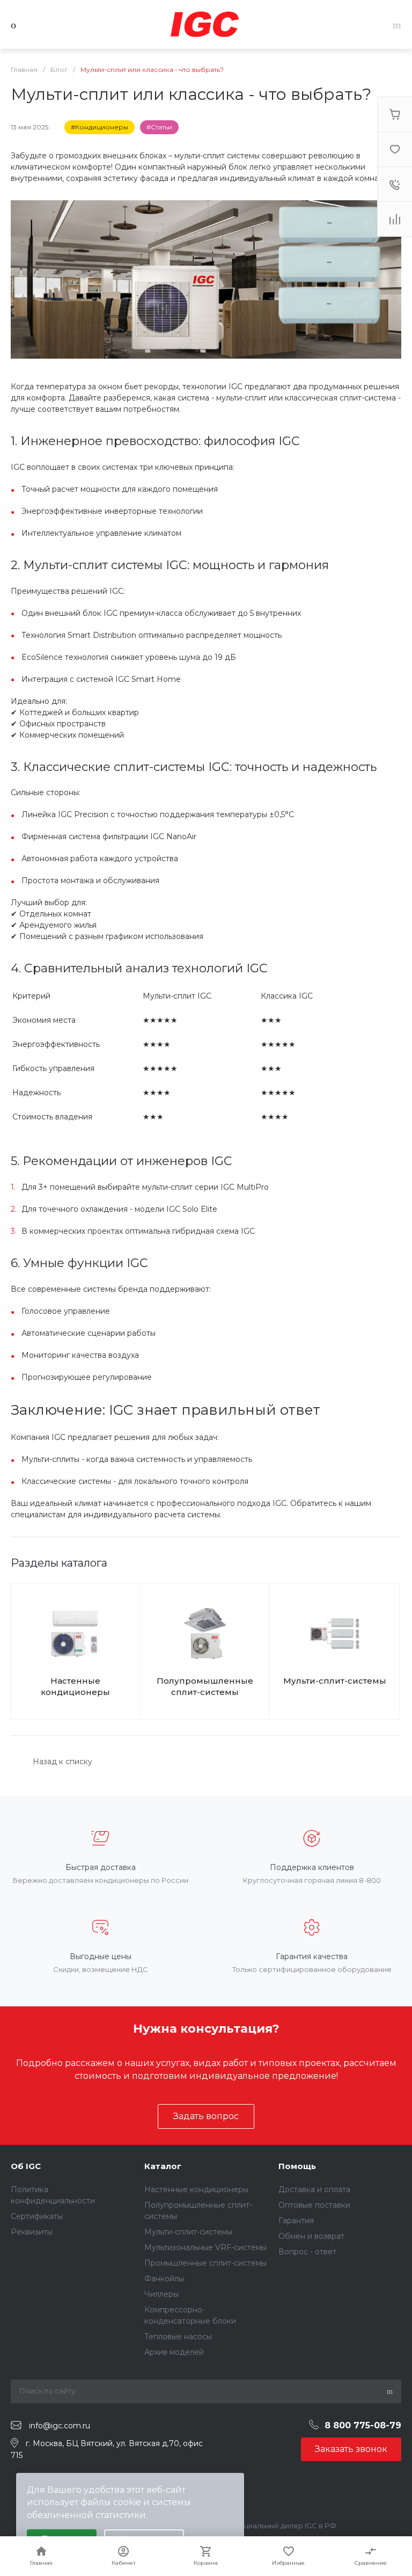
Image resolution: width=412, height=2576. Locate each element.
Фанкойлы (164, 2279)
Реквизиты (32, 2232)
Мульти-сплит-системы (335, 1681)
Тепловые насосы (178, 2337)
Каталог (163, 2166)
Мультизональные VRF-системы (205, 2247)
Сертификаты (37, 2216)
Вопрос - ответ (307, 2252)
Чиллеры (161, 2294)
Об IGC (26, 2166)
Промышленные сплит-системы (205, 2263)
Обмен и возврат (311, 2236)
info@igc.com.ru (60, 2426)
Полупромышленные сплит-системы (205, 1686)
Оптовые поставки (314, 2205)
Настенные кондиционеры (75, 1686)
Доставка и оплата (314, 2189)
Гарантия (296, 2221)
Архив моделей (174, 2352)
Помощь (297, 2166)
